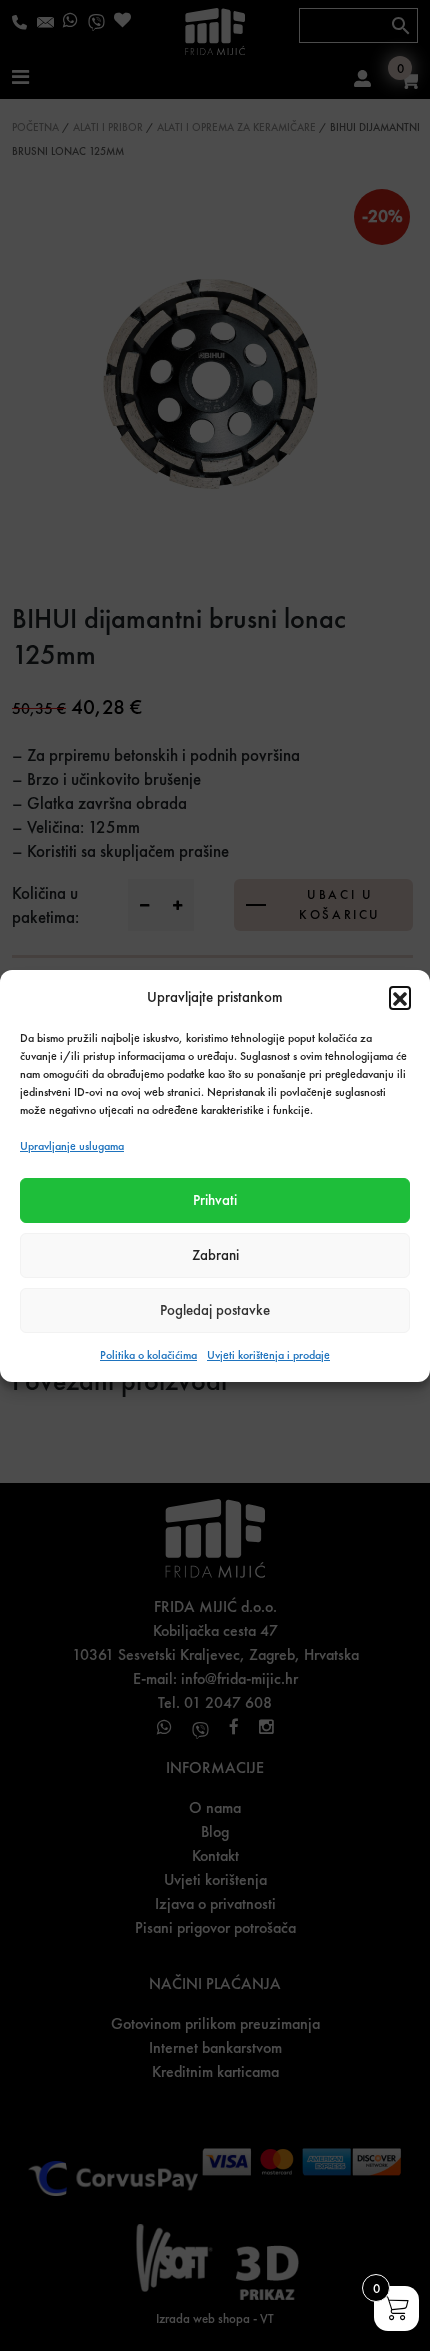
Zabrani (215, 1255)
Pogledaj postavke (215, 1310)
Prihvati (215, 1200)
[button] (400, 997)
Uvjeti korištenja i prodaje (268, 1355)
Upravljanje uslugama (72, 1146)
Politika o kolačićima (148, 1355)
